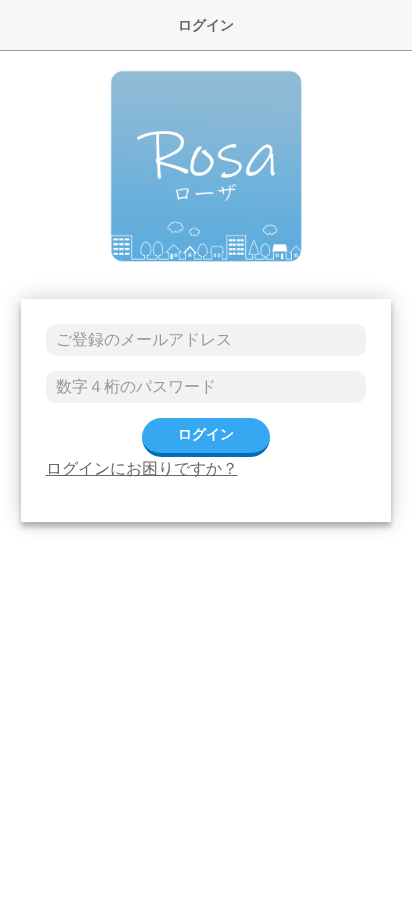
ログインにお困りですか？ (142, 468)
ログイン (206, 434)
